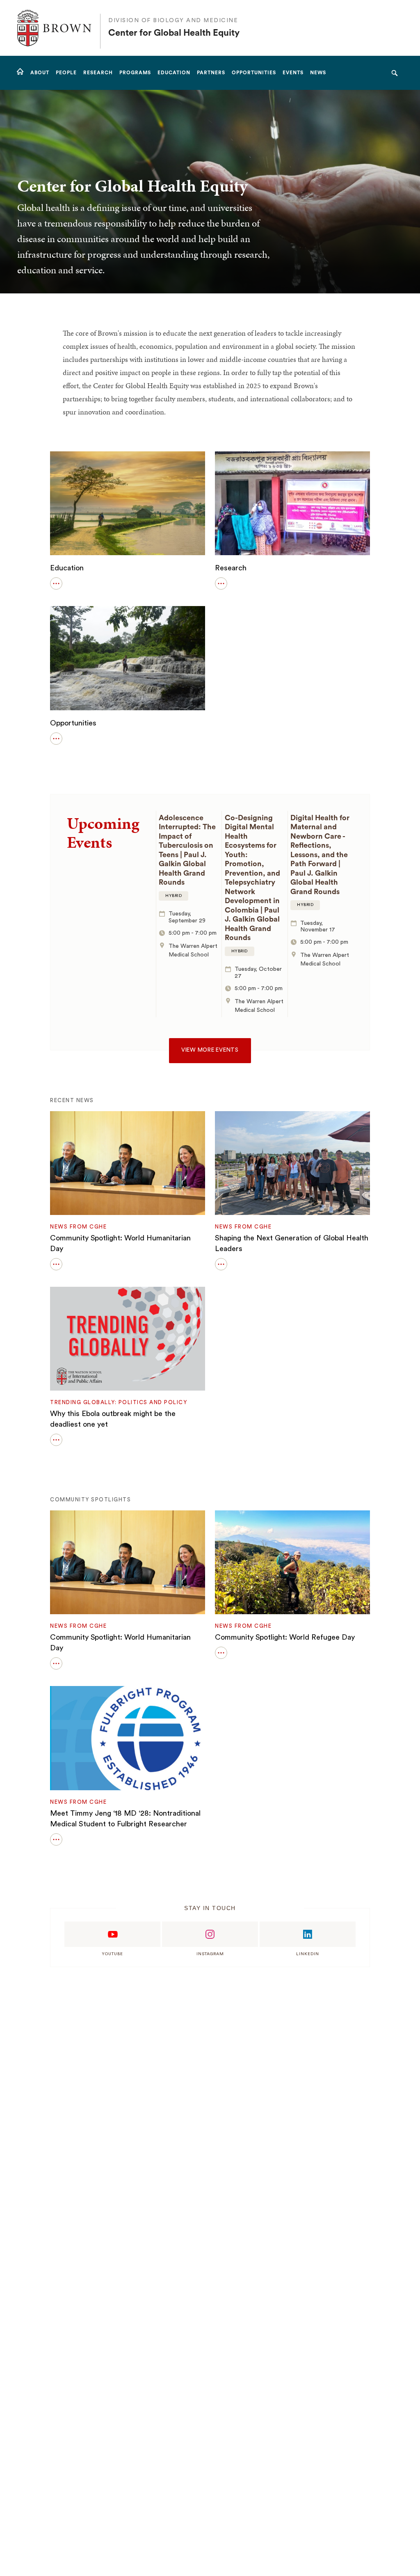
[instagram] (210, 1934)
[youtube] (112, 1934)
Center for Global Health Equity (174, 33)
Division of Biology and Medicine (173, 21)
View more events (210, 1050)
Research (231, 568)
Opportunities (73, 723)
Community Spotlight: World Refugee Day (285, 1637)
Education (67, 568)
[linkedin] (308, 1934)
